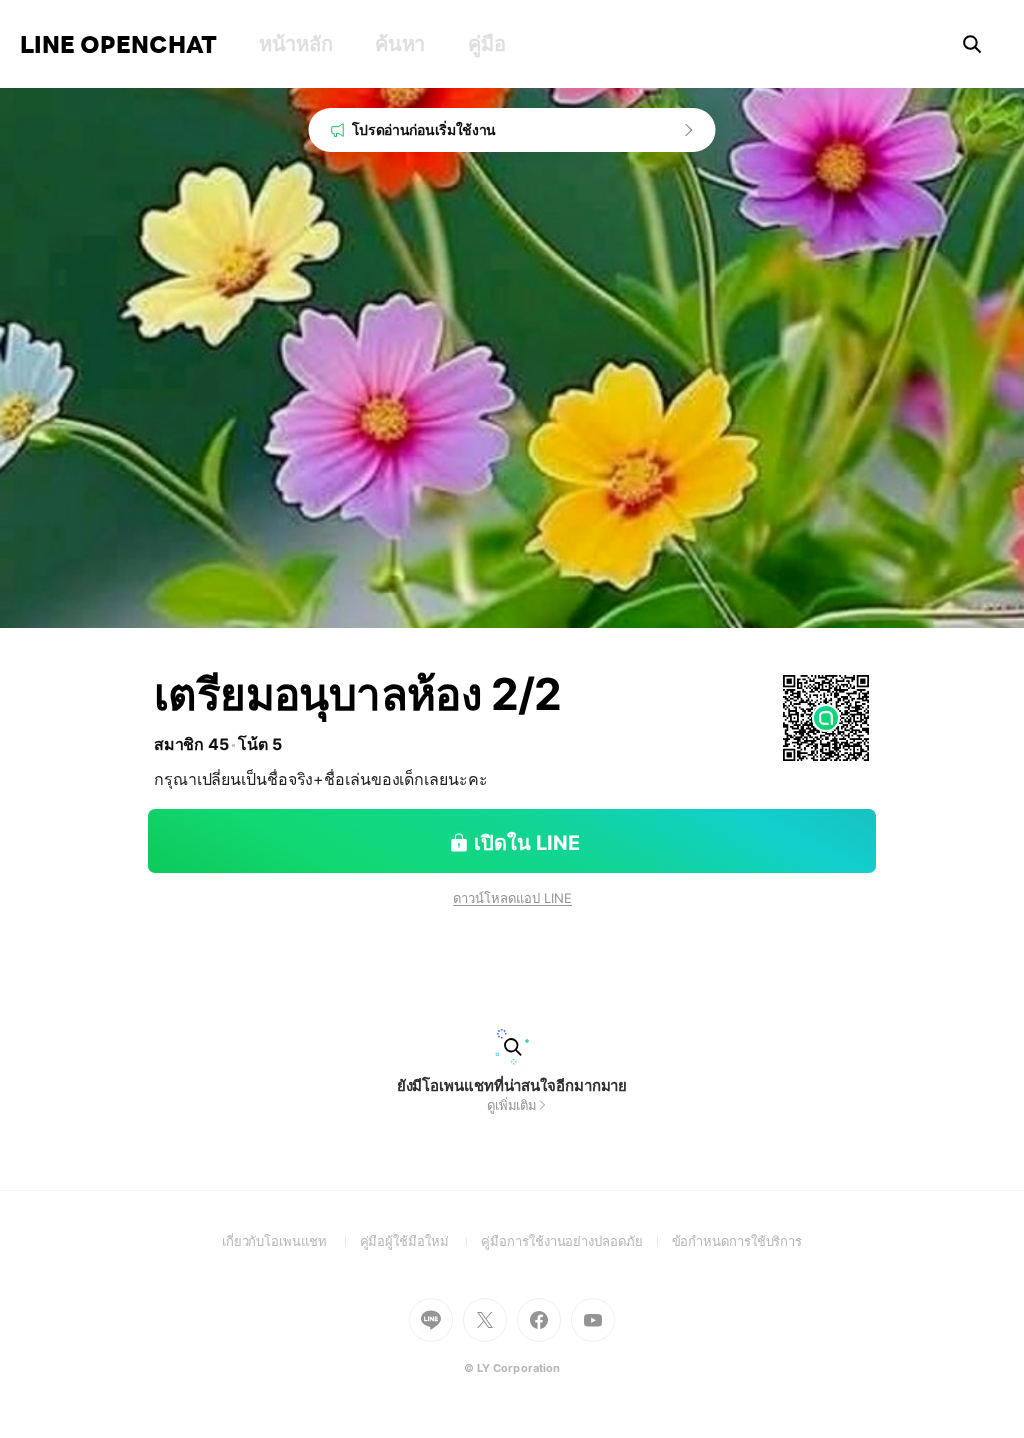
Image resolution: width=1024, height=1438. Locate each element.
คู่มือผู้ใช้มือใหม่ (421, 1241)
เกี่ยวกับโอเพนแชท (291, 1241)
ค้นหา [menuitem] (400, 44)
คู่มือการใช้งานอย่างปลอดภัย (576, 1241)
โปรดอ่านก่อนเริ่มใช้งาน (424, 129)
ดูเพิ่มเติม (512, 1105)
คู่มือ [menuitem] (486, 44)
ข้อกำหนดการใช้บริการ (737, 1241)
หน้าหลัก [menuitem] (295, 44)
